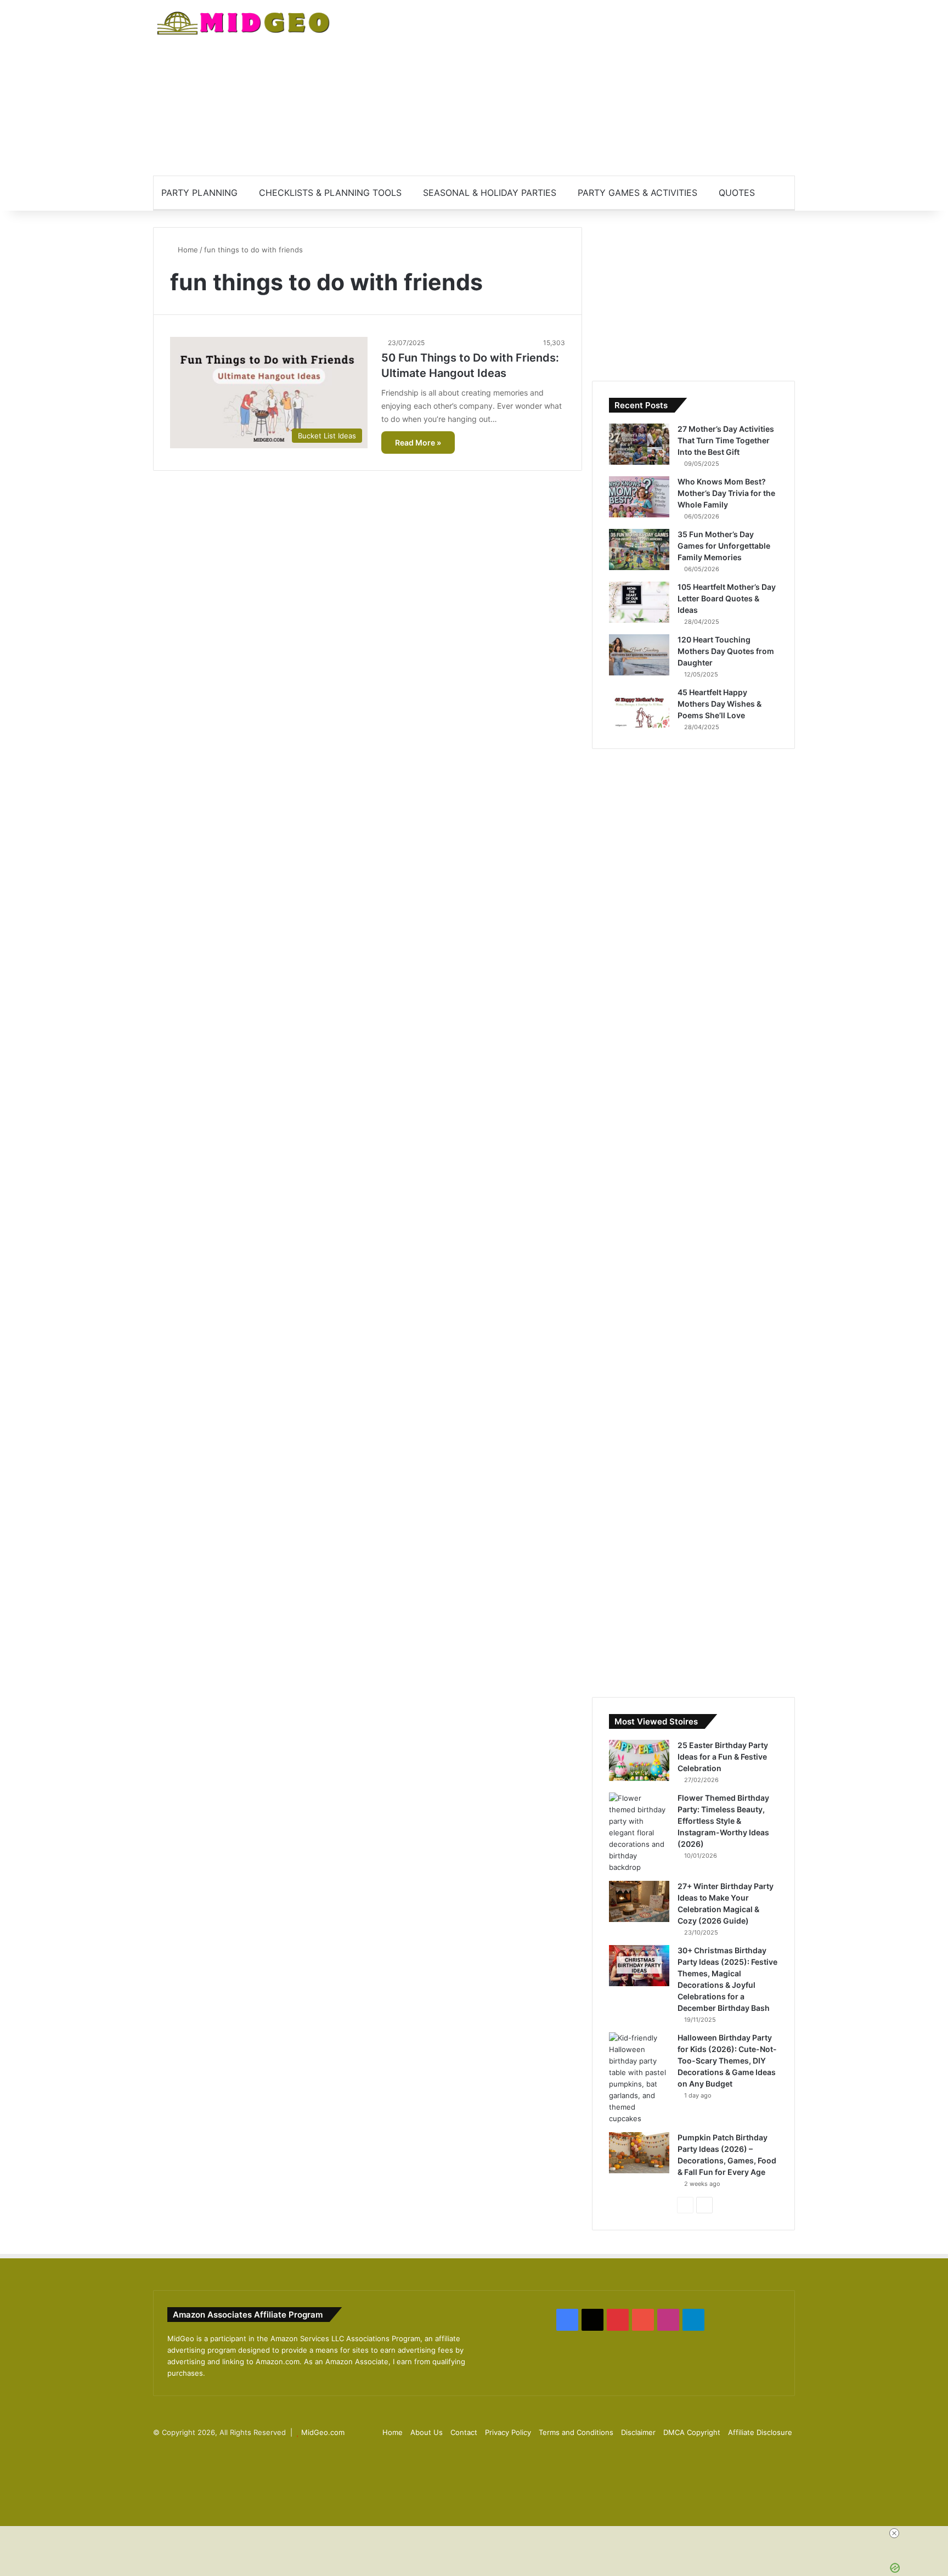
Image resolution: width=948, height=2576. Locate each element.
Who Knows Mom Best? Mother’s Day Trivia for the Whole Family (726, 493)
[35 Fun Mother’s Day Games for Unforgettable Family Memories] (639, 549)
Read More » (418, 443)
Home (187, 250)
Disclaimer (638, 2432)
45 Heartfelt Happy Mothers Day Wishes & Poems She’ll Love (720, 704)
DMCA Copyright (692, 2432)
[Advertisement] (584, 88)
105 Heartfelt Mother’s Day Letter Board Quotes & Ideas (727, 598)
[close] (894, 2533)
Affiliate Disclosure (760, 2432)
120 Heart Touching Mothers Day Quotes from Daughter (726, 651)
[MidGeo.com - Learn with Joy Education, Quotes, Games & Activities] (244, 25)
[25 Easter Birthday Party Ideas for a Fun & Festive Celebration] (639, 1760)
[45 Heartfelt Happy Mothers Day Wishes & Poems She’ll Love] (639, 708)
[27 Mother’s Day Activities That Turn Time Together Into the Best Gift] (639, 444)
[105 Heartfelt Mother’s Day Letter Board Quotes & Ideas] (639, 602)
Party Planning (199, 193)
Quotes (737, 193)
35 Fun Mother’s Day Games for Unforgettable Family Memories (724, 546)
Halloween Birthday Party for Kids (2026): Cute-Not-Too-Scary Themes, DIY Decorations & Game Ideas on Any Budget (727, 2061)
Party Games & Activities (637, 193)
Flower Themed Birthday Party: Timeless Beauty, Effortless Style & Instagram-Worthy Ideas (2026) (723, 1821)
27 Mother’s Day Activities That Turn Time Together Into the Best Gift (726, 440)
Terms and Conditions (576, 2432)
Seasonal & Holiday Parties (490, 193)
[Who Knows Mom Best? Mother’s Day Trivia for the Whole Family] (639, 497)
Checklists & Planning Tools (330, 193)
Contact (464, 2432)
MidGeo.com (323, 2432)
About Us (427, 2432)
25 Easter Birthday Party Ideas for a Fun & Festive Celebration (723, 1757)
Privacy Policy (508, 2432)
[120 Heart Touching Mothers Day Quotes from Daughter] (639, 655)
